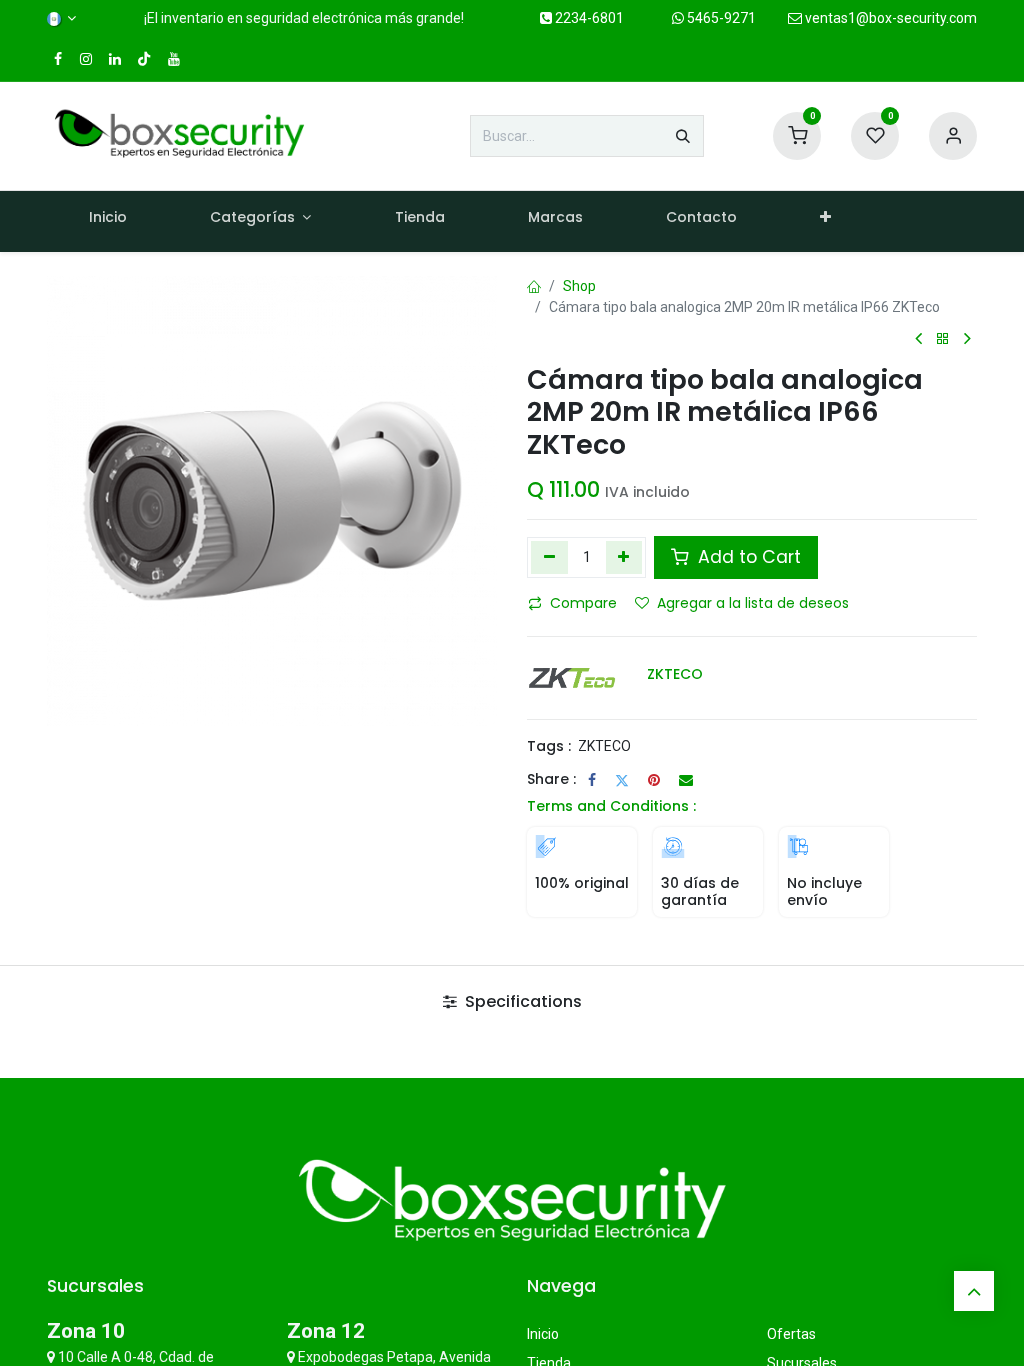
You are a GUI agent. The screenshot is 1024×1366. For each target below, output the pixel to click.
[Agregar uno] (624, 557)
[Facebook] (592, 780)
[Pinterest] (654, 780)
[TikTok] (144, 59)
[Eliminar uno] (549, 557)
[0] (797, 135)
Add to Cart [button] (747, 557)
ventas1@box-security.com (889, 18)
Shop (579, 286)
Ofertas (791, 1334)
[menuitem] (107, 221)
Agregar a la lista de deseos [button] (753, 603)
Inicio (543, 1334)
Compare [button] (583, 603)
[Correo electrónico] (686, 780)
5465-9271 (720, 18)
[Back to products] (943, 339)
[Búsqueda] (683, 136)
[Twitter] (622, 780)
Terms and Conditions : (611, 806)
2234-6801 (588, 18)
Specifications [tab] (521, 1001)
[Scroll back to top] (974, 1291)
